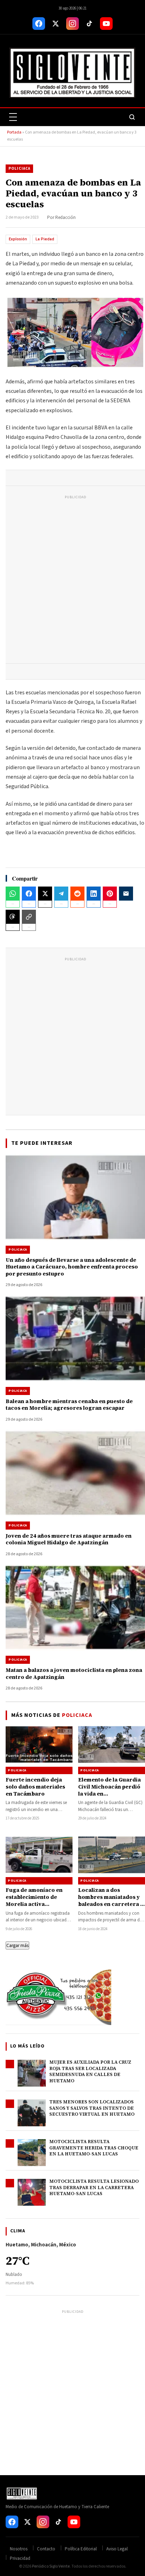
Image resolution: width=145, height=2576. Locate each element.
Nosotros (19, 2549)
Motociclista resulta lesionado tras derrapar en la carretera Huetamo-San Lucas (94, 2187)
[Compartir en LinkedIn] (94, 894)
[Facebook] (39, 24)
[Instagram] (72, 24)
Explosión (18, 239)
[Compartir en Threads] (13, 917)
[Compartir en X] (45, 894)
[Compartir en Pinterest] (110, 894)
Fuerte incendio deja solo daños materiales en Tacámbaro (35, 1787)
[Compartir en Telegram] (61, 894)
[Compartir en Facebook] (29, 894)
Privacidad (20, 2558)
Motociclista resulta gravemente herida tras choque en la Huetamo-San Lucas (94, 2148)
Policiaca (19, 168)
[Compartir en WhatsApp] (13, 894)
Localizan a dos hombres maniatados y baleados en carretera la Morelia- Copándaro (112, 1901)
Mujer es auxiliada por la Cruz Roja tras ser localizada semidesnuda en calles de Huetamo (90, 2071)
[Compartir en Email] (126, 894)
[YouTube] (106, 24)
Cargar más (17, 1945)
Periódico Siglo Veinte (51, 2566)
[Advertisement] (72, 581)
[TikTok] (89, 24)
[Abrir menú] (13, 117)
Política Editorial (81, 2549)
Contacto (46, 2549)
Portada (14, 132)
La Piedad (45, 239)
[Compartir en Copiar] (29, 917)
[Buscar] (132, 117)
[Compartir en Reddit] (77, 894)
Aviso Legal (117, 2549)
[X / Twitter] (56, 24)
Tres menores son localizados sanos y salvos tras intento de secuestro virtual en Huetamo (92, 2108)
